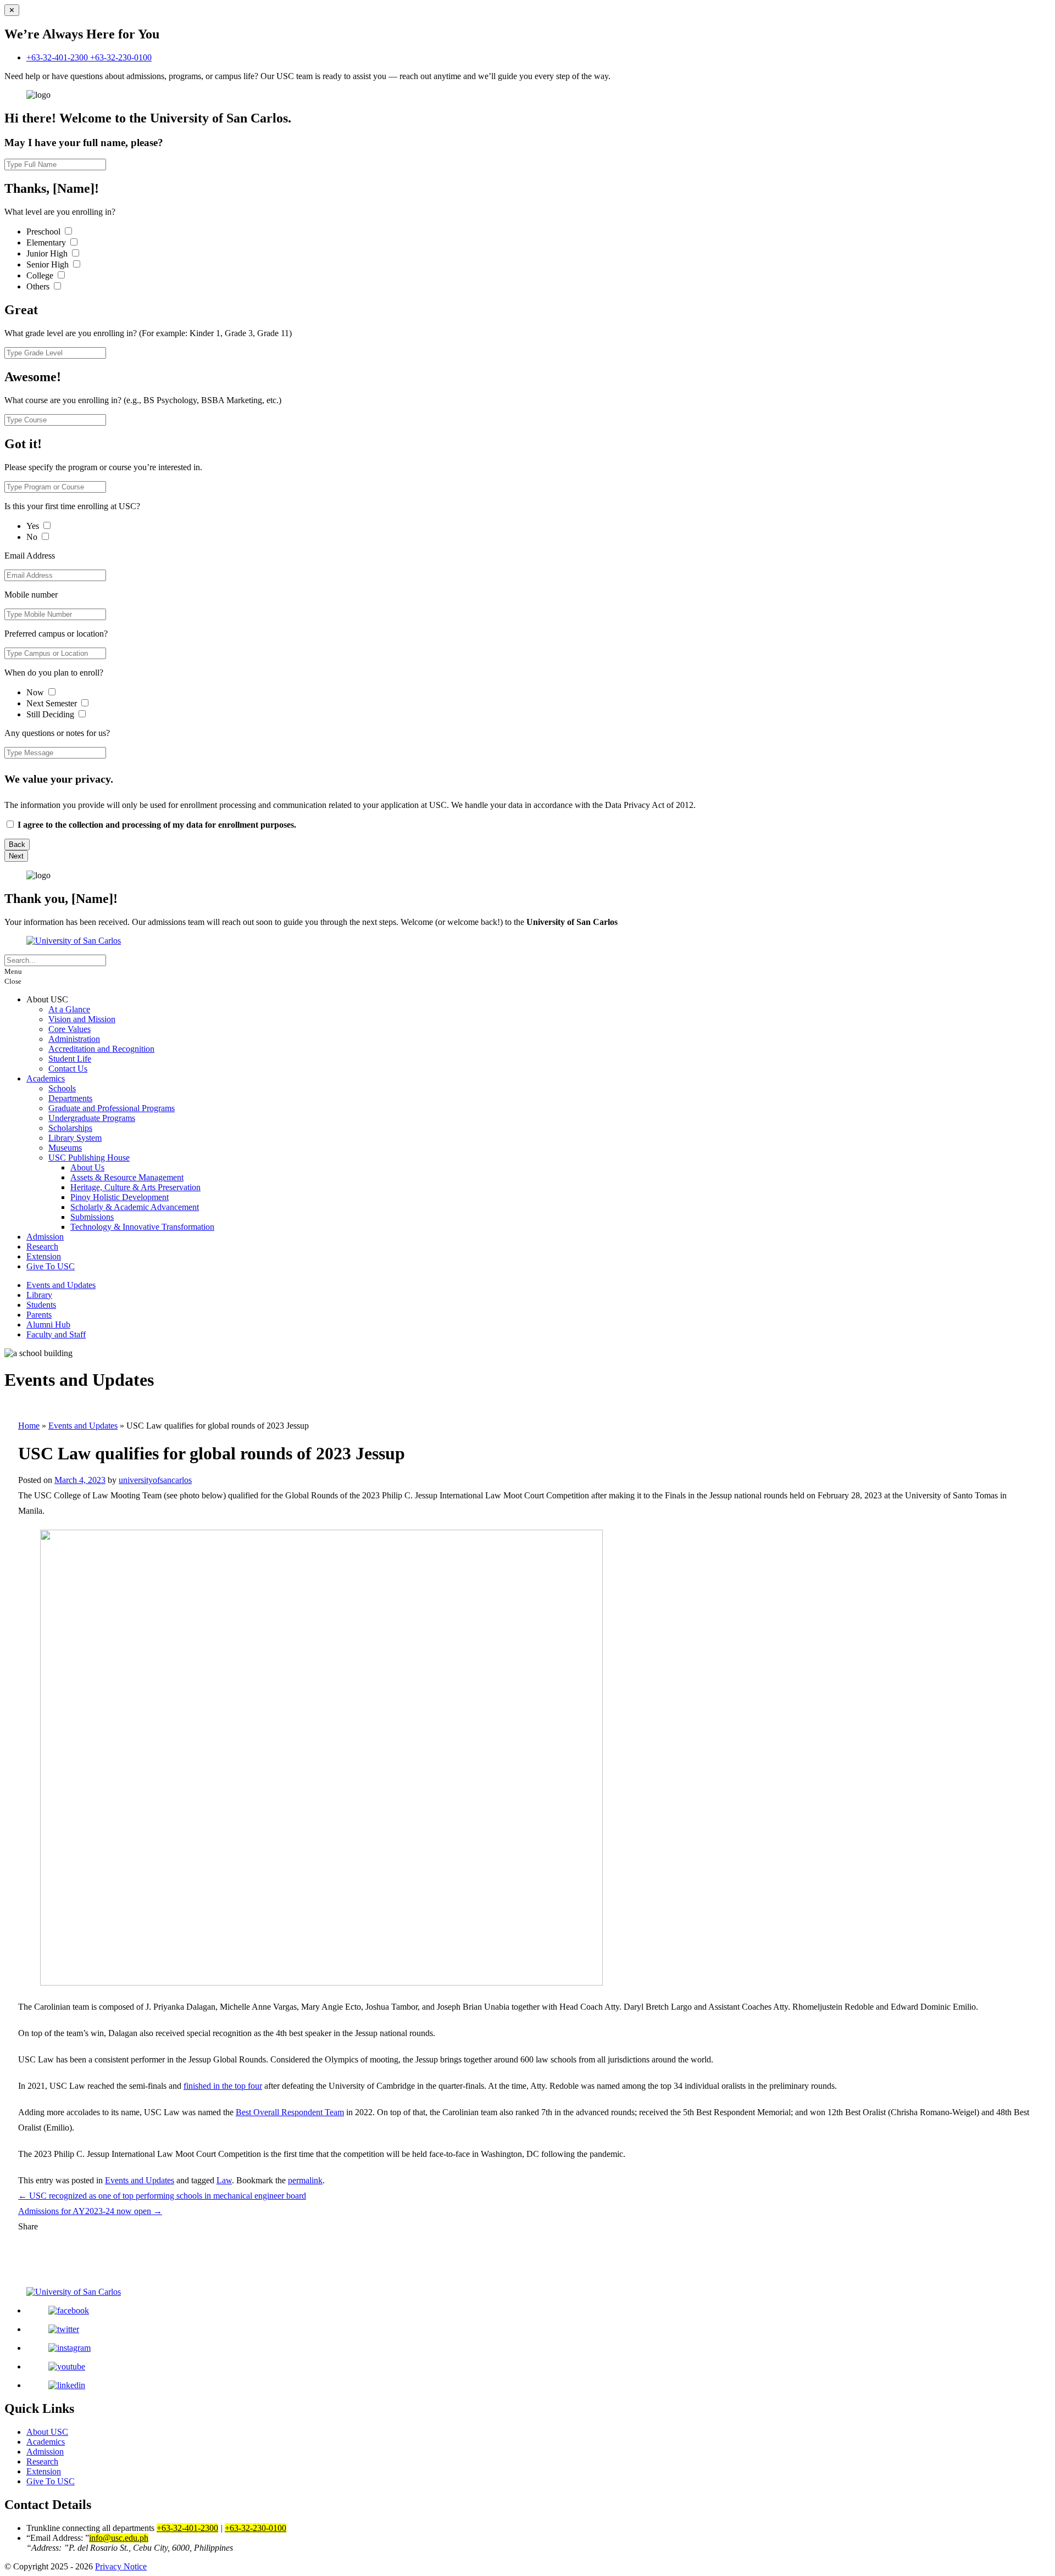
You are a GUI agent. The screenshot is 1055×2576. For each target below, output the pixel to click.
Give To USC (51, 1266)
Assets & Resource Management (127, 1177)
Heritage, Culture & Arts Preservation (135, 1187)
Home (29, 1426)
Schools (62, 1088)
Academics (46, 1078)
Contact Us (68, 1069)
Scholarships (70, 1128)
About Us (87, 1167)
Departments (70, 1098)
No (33, 537)
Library (39, 1295)
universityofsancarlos (155, 1480)
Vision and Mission (82, 1019)
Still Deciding (51, 714)
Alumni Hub (48, 1325)
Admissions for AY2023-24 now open (90, 2211)
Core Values (70, 1029)
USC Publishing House (89, 1158)
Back (17, 844)
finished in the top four (223, 2086)
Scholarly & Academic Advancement (135, 1207)
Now (36, 692)
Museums (65, 1148)
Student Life (70, 1059)
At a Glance (69, 1009)
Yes (34, 526)
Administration (74, 1039)
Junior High (48, 253)
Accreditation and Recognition (101, 1049)
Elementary (47, 242)
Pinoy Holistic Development (120, 1197)
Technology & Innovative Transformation (142, 1227)
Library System (75, 1138)
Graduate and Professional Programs (112, 1108)
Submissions (92, 1217)
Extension (44, 1256)
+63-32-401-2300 (58, 57)
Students (41, 1305)
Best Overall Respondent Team (290, 2112)
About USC (47, 2432)
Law (224, 2180)
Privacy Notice (121, 2566)
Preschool (45, 232)
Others (39, 286)
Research (42, 1247)
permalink (305, 2180)
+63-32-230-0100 (121, 57)
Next (16, 856)
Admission (45, 1237)
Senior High (49, 264)
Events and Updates (61, 1285)
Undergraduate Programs (92, 1118)
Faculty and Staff (56, 1334)
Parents (39, 1315)
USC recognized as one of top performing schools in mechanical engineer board (162, 2196)
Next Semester (52, 703)
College (41, 275)
